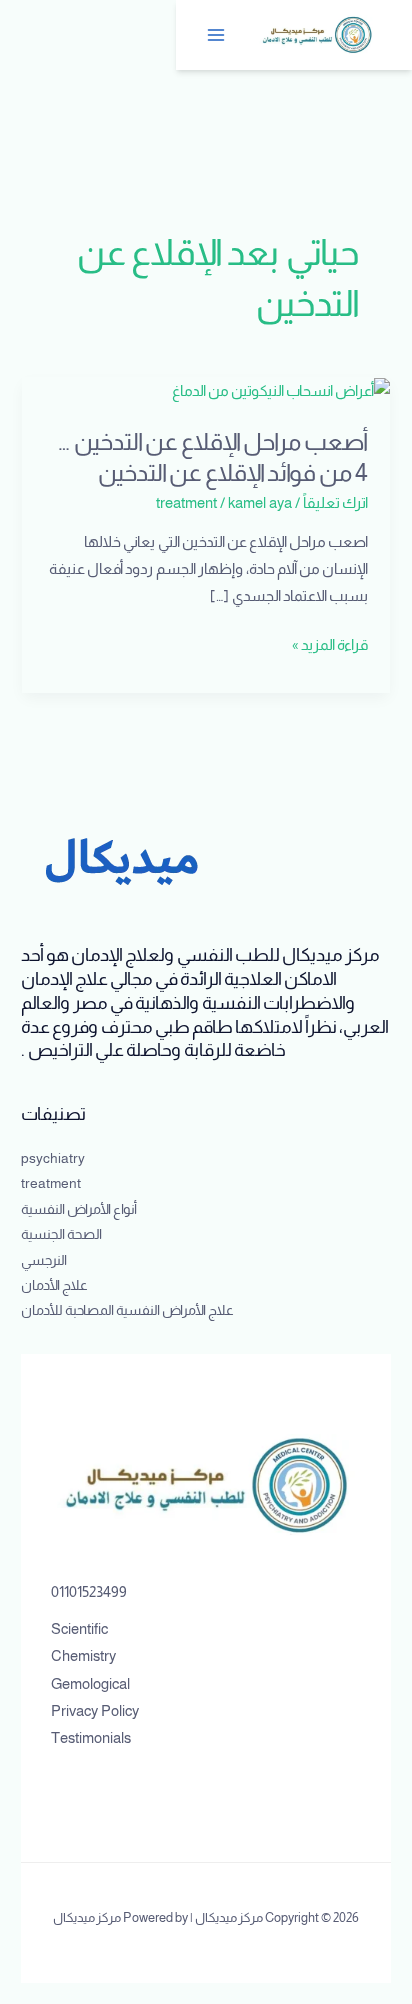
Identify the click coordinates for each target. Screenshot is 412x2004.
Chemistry (83, 1656)
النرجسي (44, 1260)
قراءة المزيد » (330, 645)
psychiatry (53, 1158)
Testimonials (91, 1738)
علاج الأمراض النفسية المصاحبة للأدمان (127, 1310)
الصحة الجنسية (61, 1234)
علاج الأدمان (54, 1285)
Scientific (79, 1629)
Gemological (90, 1684)
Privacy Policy (95, 1711)
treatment (186, 503)
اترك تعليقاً (335, 503)
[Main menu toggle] (217, 35)
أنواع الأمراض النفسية (79, 1209)
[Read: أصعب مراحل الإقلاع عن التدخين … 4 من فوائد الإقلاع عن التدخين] (281, 390)
